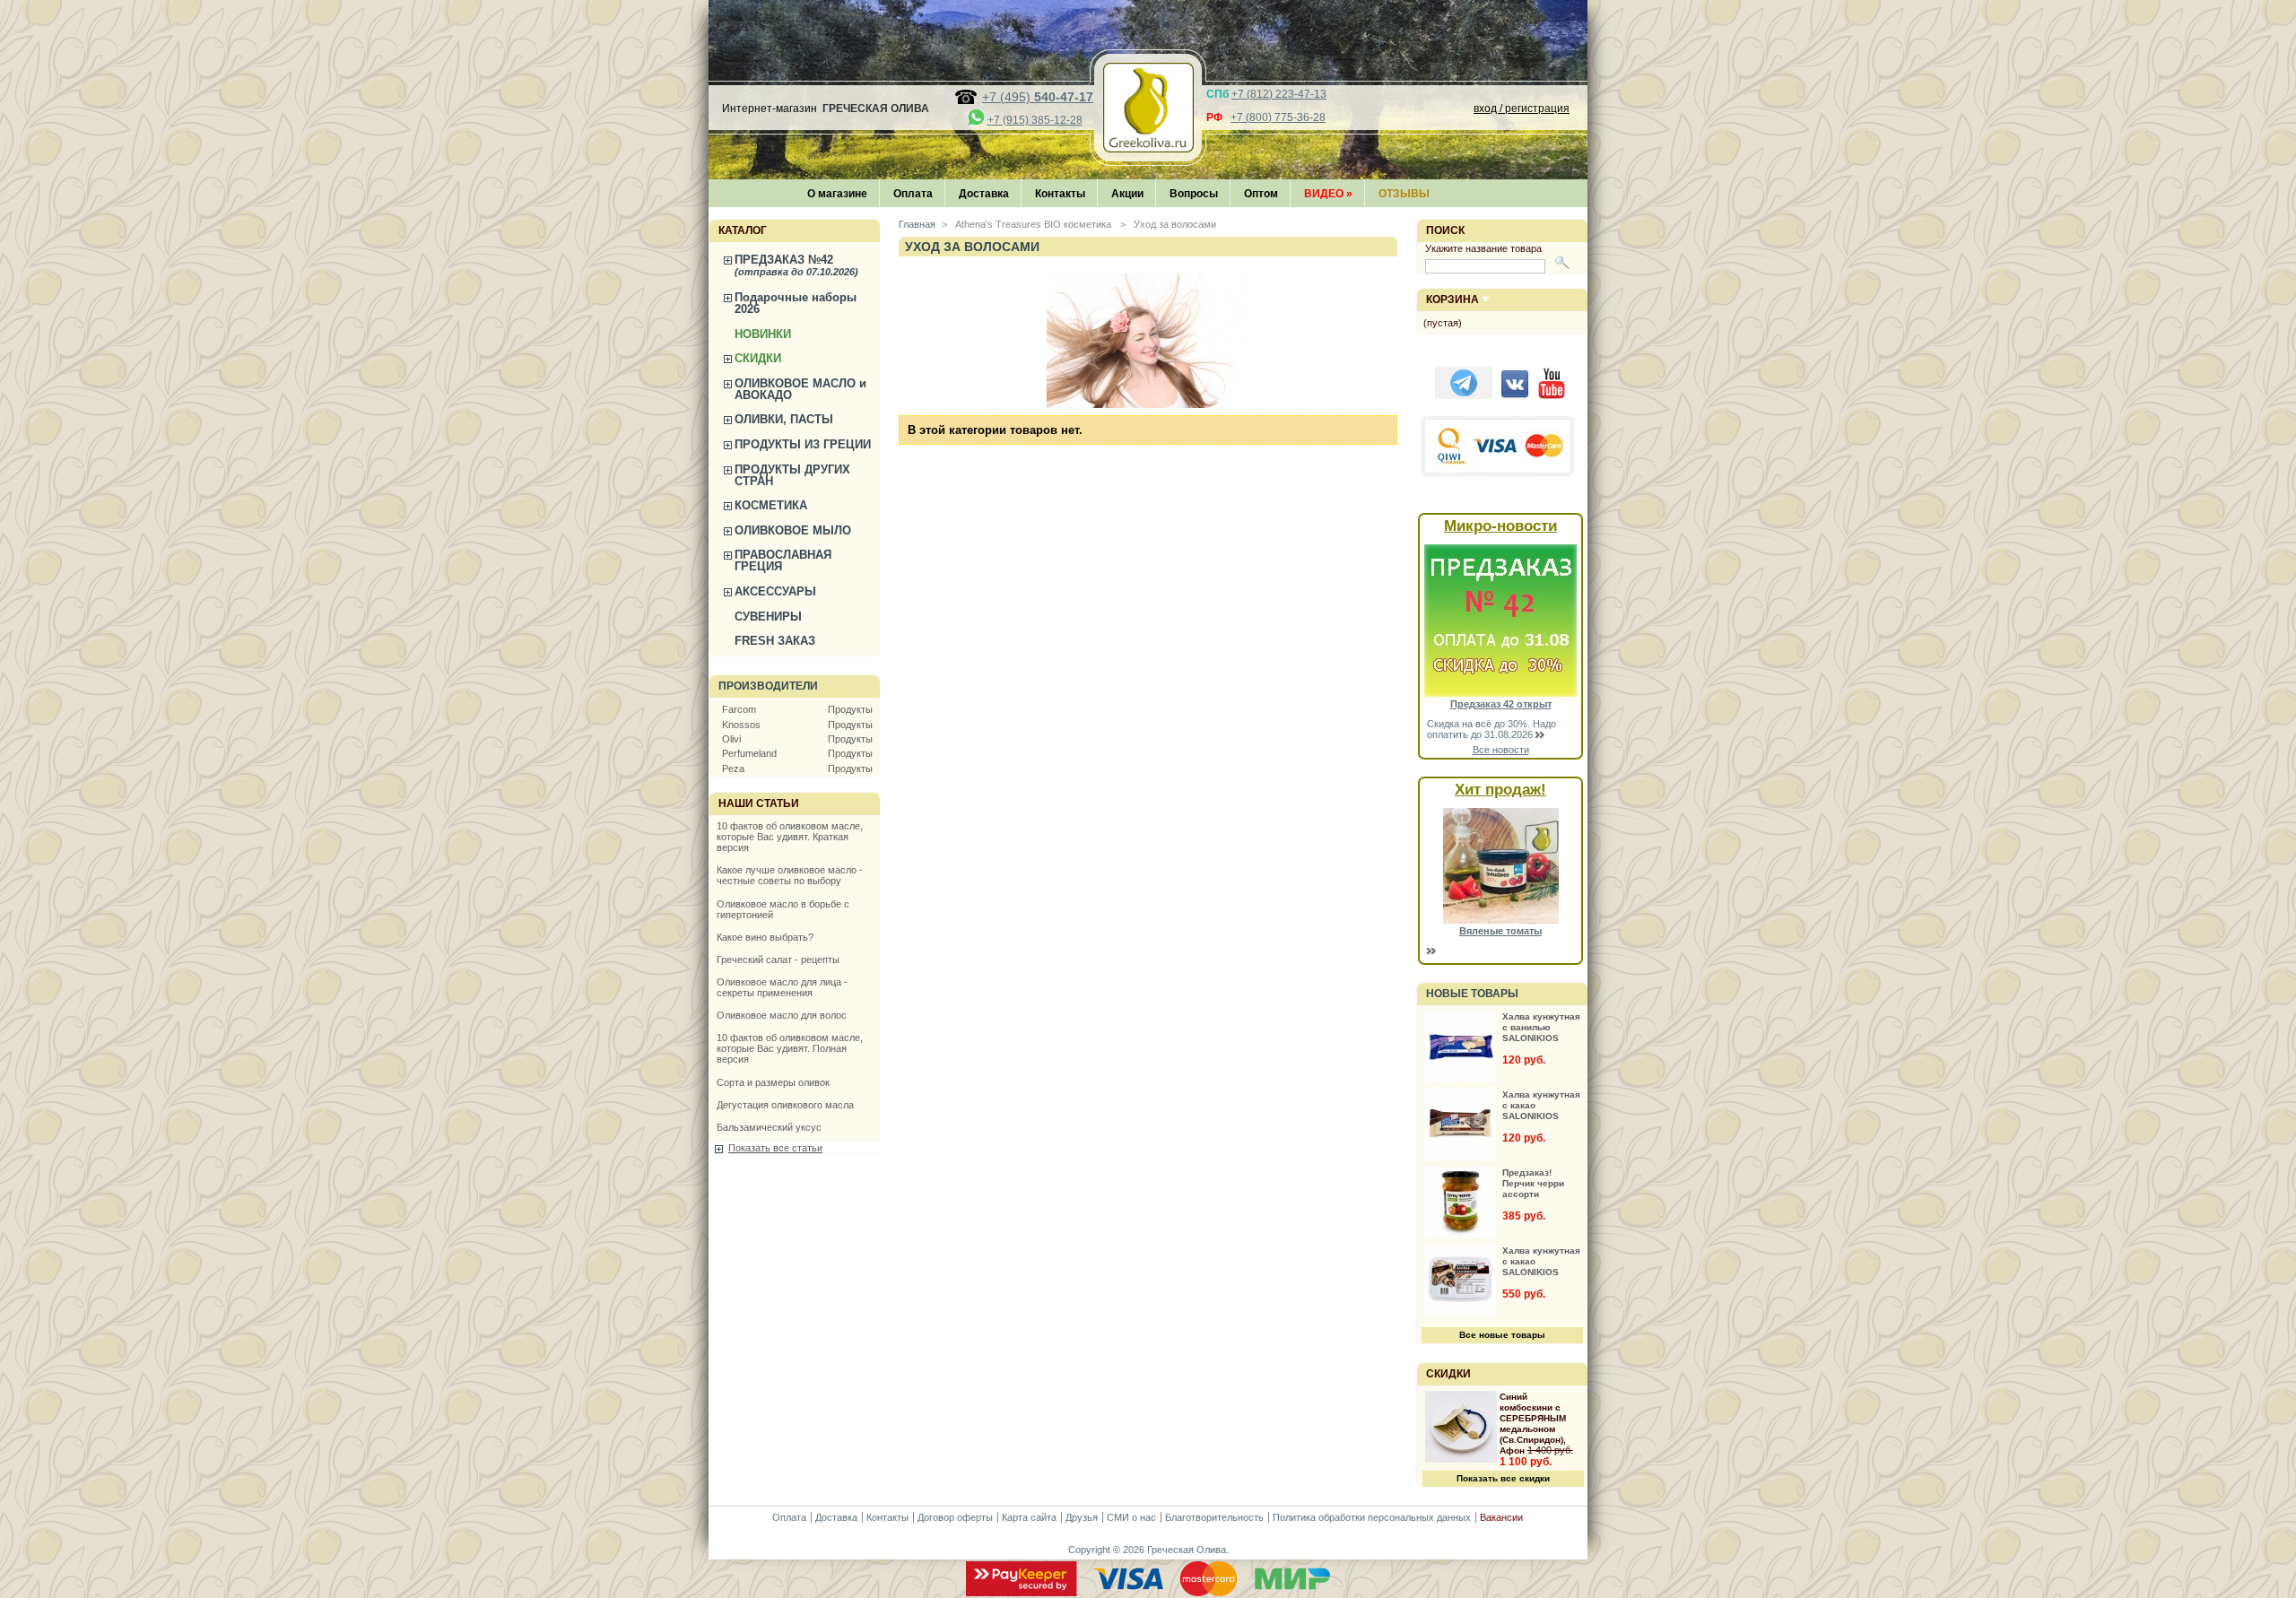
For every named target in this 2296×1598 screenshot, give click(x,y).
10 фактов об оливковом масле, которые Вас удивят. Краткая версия (790, 837)
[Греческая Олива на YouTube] (1552, 395)
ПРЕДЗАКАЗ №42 (796, 265)
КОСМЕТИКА (771, 505)
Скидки (1448, 1374)
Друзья (1082, 1517)
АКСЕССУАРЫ (775, 591)
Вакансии (1501, 1517)
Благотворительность (1214, 1517)
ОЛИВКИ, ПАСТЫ (784, 419)
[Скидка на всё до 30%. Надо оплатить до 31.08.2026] (1500, 693)
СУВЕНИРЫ (768, 617)
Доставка (984, 194)
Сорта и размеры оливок (773, 1082)
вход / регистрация (1522, 109)
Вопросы (1194, 194)
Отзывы (1404, 194)
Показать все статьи (775, 1148)
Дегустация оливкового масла (785, 1105)
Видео (1328, 194)
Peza (733, 769)
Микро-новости (1500, 526)
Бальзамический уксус (769, 1127)
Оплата (913, 194)
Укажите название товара (1483, 248)
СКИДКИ (758, 358)
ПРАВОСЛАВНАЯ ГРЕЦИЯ (783, 560)
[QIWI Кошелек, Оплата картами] (1499, 474)
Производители (768, 686)
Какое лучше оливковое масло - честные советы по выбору (790, 875)
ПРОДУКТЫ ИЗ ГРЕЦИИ (803, 444)
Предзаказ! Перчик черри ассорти (1533, 1183)
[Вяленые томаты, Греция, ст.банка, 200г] (1501, 920)
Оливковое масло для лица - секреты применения (782, 987)
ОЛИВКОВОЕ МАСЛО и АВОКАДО (800, 389)
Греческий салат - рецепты (778, 960)
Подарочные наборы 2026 (796, 303)
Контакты (1060, 194)
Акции (1127, 194)
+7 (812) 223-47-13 (1279, 94)
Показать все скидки (1503, 1478)
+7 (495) (1038, 97)
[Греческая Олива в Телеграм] (1464, 395)
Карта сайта (1029, 1517)
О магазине (837, 194)
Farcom (739, 709)
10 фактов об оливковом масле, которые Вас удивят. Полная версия (790, 1048)
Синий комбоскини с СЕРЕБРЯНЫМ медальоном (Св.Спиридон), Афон (1533, 1424)
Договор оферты (955, 1517)
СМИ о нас (1131, 1517)
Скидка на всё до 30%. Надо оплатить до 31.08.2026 (1492, 729)
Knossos (741, 725)
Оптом (1261, 194)
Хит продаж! (1500, 790)
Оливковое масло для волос (782, 1015)
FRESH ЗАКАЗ (775, 641)
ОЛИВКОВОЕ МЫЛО (793, 530)
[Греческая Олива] (1148, 147)
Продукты (850, 709)
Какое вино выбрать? (765, 937)
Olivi (731, 739)
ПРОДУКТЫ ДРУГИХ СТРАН (792, 475)
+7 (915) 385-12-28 (1035, 120)
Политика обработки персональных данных (1372, 1517)
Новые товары (1472, 994)
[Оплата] (1148, 1593)
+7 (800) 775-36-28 (1278, 117)
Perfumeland (749, 753)
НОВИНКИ (763, 334)
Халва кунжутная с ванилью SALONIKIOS (1541, 1027)
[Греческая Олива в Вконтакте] (1515, 395)
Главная (917, 224)
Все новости (1501, 750)
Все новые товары (1502, 1335)
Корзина (1452, 300)
